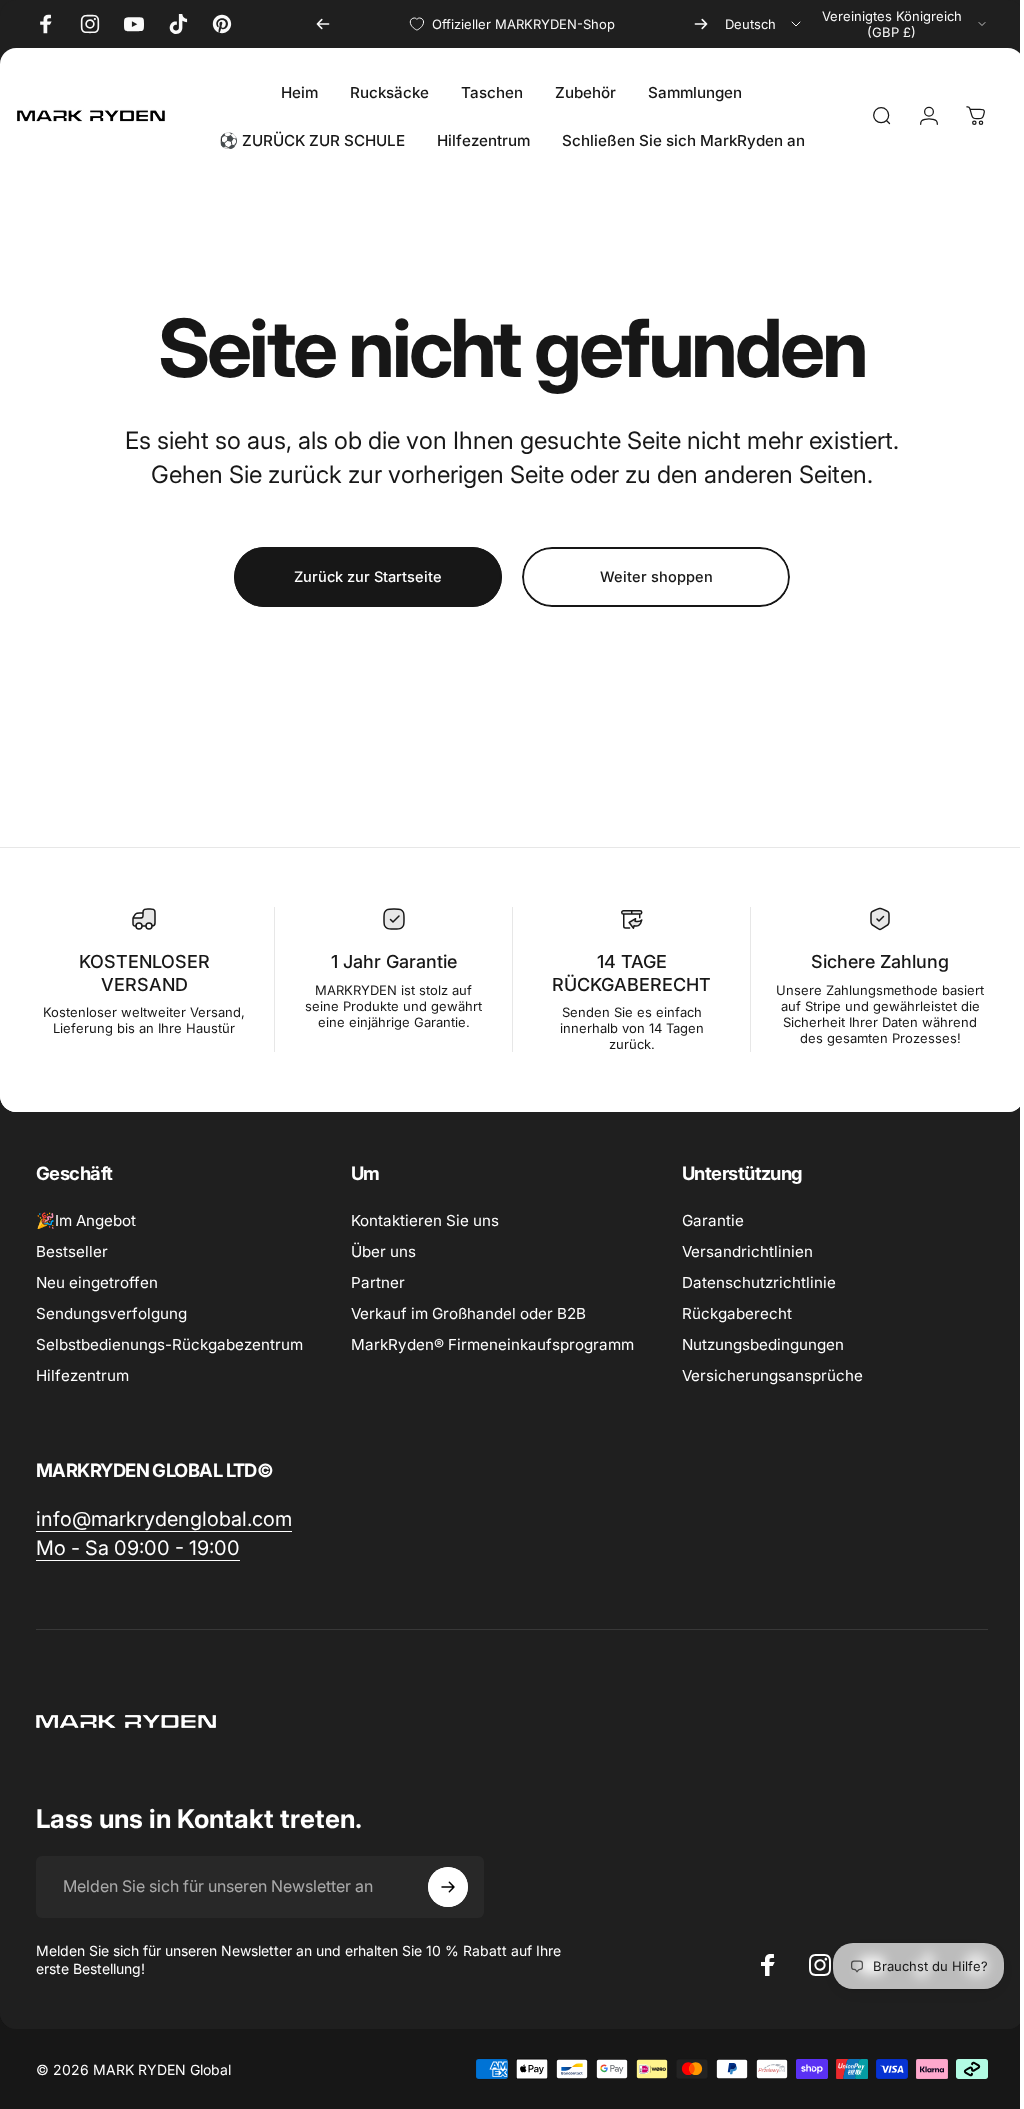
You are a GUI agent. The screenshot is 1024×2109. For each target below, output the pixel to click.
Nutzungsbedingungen (763, 1344)
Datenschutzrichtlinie (759, 1282)
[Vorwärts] (701, 24)
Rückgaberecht (737, 1313)
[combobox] (764, 24)
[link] (164, 1519)
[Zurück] (323, 24)
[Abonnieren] (448, 1887)
